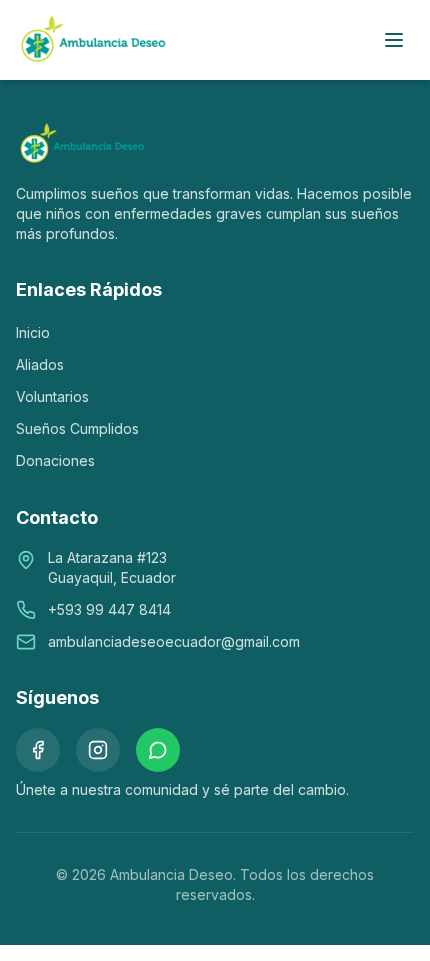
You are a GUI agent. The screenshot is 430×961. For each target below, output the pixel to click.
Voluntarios (52, 396)
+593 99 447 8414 (109, 609)
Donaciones (55, 460)
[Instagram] (98, 750)
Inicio (33, 332)
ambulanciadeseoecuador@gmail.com (174, 641)
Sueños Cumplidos (77, 428)
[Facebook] (38, 750)
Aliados (40, 364)
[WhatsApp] (158, 750)
